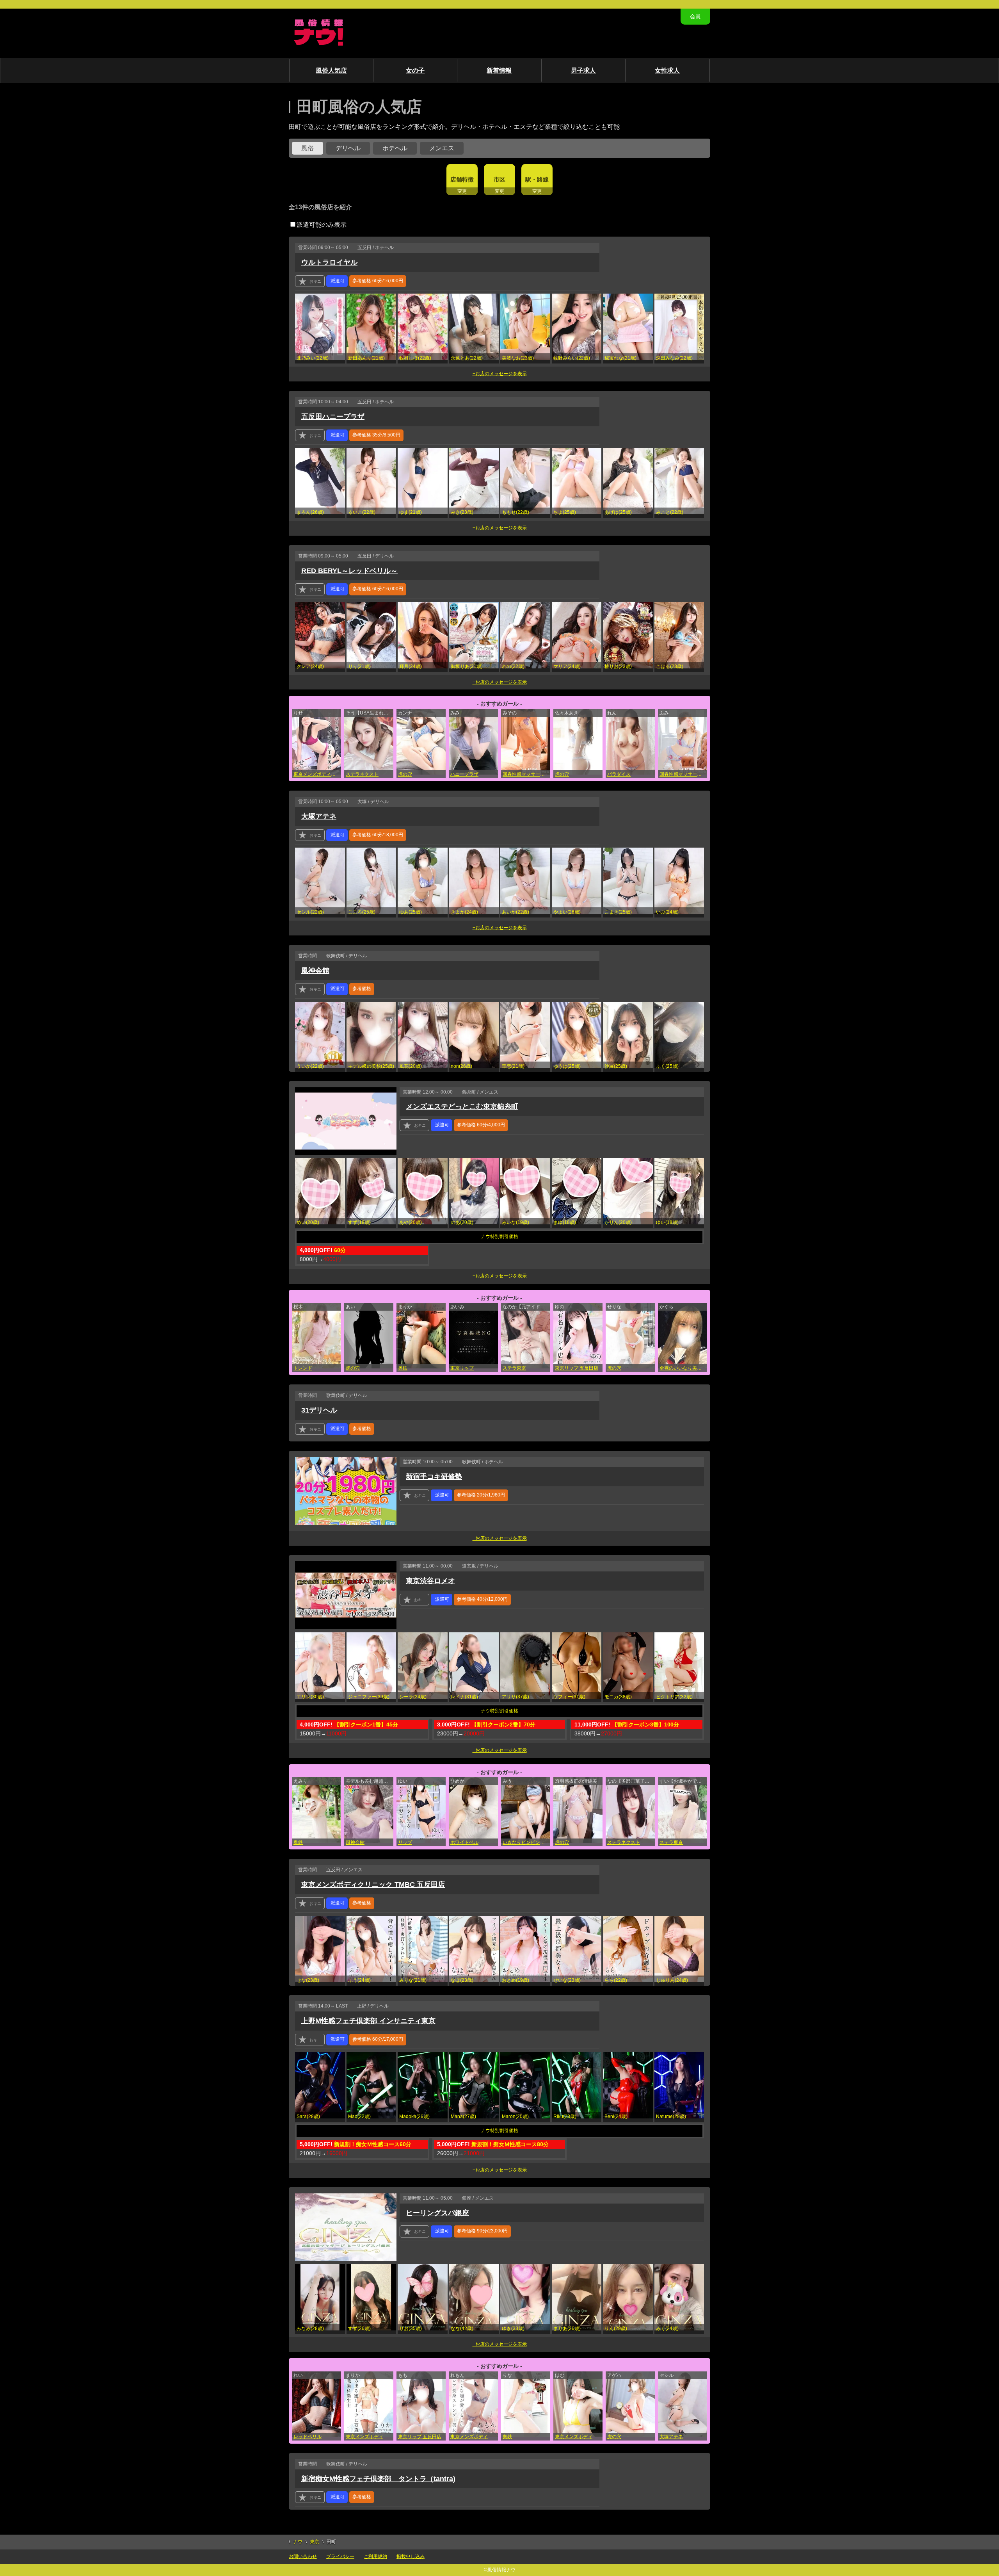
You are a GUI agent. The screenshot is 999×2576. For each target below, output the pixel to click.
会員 (695, 16)
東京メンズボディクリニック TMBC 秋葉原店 (317, 774)
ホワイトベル (464, 1842)
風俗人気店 (331, 70)
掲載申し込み (411, 2556)
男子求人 (583, 70)
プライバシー (340, 2556)
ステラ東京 (514, 1368)
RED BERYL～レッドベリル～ (349, 571)
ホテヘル (395, 148)
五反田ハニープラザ (333, 417)
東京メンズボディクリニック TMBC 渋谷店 (370, 2437)
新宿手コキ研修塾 (434, 1477)
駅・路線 (537, 179)
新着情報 (499, 70)
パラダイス (619, 774)
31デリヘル (319, 1410)
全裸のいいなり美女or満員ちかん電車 (683, 1368)
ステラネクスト (362, 774)
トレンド (303, 1368)
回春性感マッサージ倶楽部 (526, 774)
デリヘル (348, 148)
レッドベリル (308, 2437)
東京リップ (462, 1368)
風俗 (308, 148)
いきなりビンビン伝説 (526, 1842)
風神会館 (315, 971)
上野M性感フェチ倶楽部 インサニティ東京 (368, 2021)
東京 (315, 2542)
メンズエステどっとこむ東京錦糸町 (462, 1106)
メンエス (442, 148)
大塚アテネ (319, 816)
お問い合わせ (303, 2556)
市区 (499, 179)
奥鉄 (403, 1368)
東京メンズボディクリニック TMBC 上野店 (474, 2437)
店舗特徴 (462, 179)
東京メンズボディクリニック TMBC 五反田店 (373, 1885)
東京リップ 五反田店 (577, 1368)
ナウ (298, 2542)
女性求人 (667, 70)
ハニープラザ (464, 774)
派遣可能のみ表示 (322, 225)
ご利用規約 (375, 2556)
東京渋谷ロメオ (430, 1581)
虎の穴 (405, 774)
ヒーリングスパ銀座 (437, 2213)
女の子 (415, 70)
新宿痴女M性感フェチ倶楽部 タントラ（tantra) (378, 2479)
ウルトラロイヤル (329, 262)
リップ (405, 1842)
